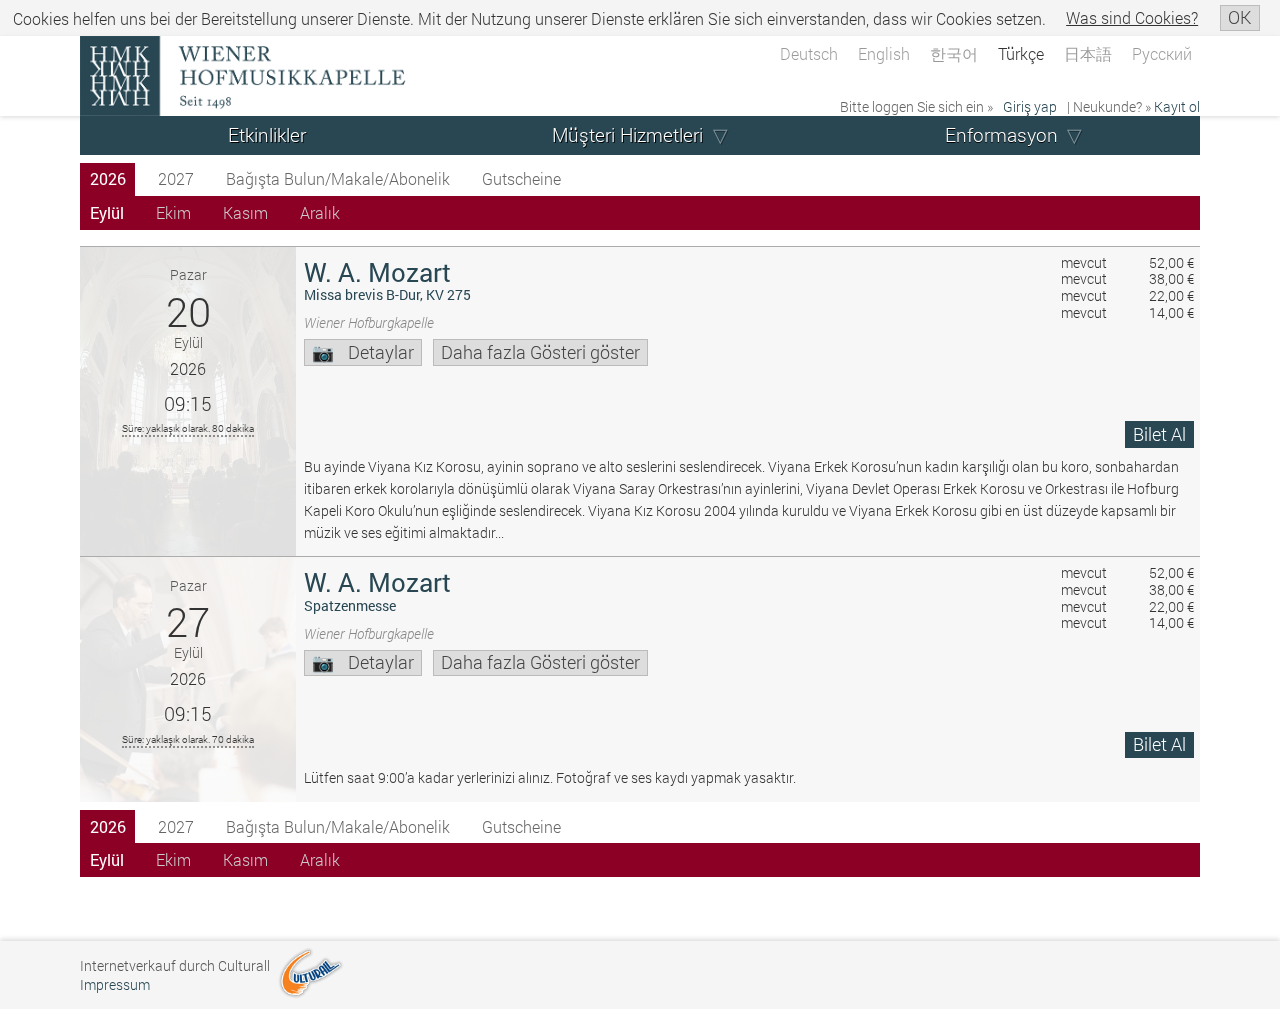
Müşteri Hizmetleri (627, 134)
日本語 (1088, 53)
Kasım (245, 212)
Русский (1162, 53)
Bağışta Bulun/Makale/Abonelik (338, 178)
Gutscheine (521, 178)
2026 (108, 178)
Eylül (107, 212)
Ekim (173, 212)
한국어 (954, 53)
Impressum (115, 984)
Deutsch (809, 53)
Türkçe (1021, 53)
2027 (176, 178)
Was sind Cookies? (1132, 17)
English (884, 53)
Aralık (320, 212)
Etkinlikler (267, 134)
